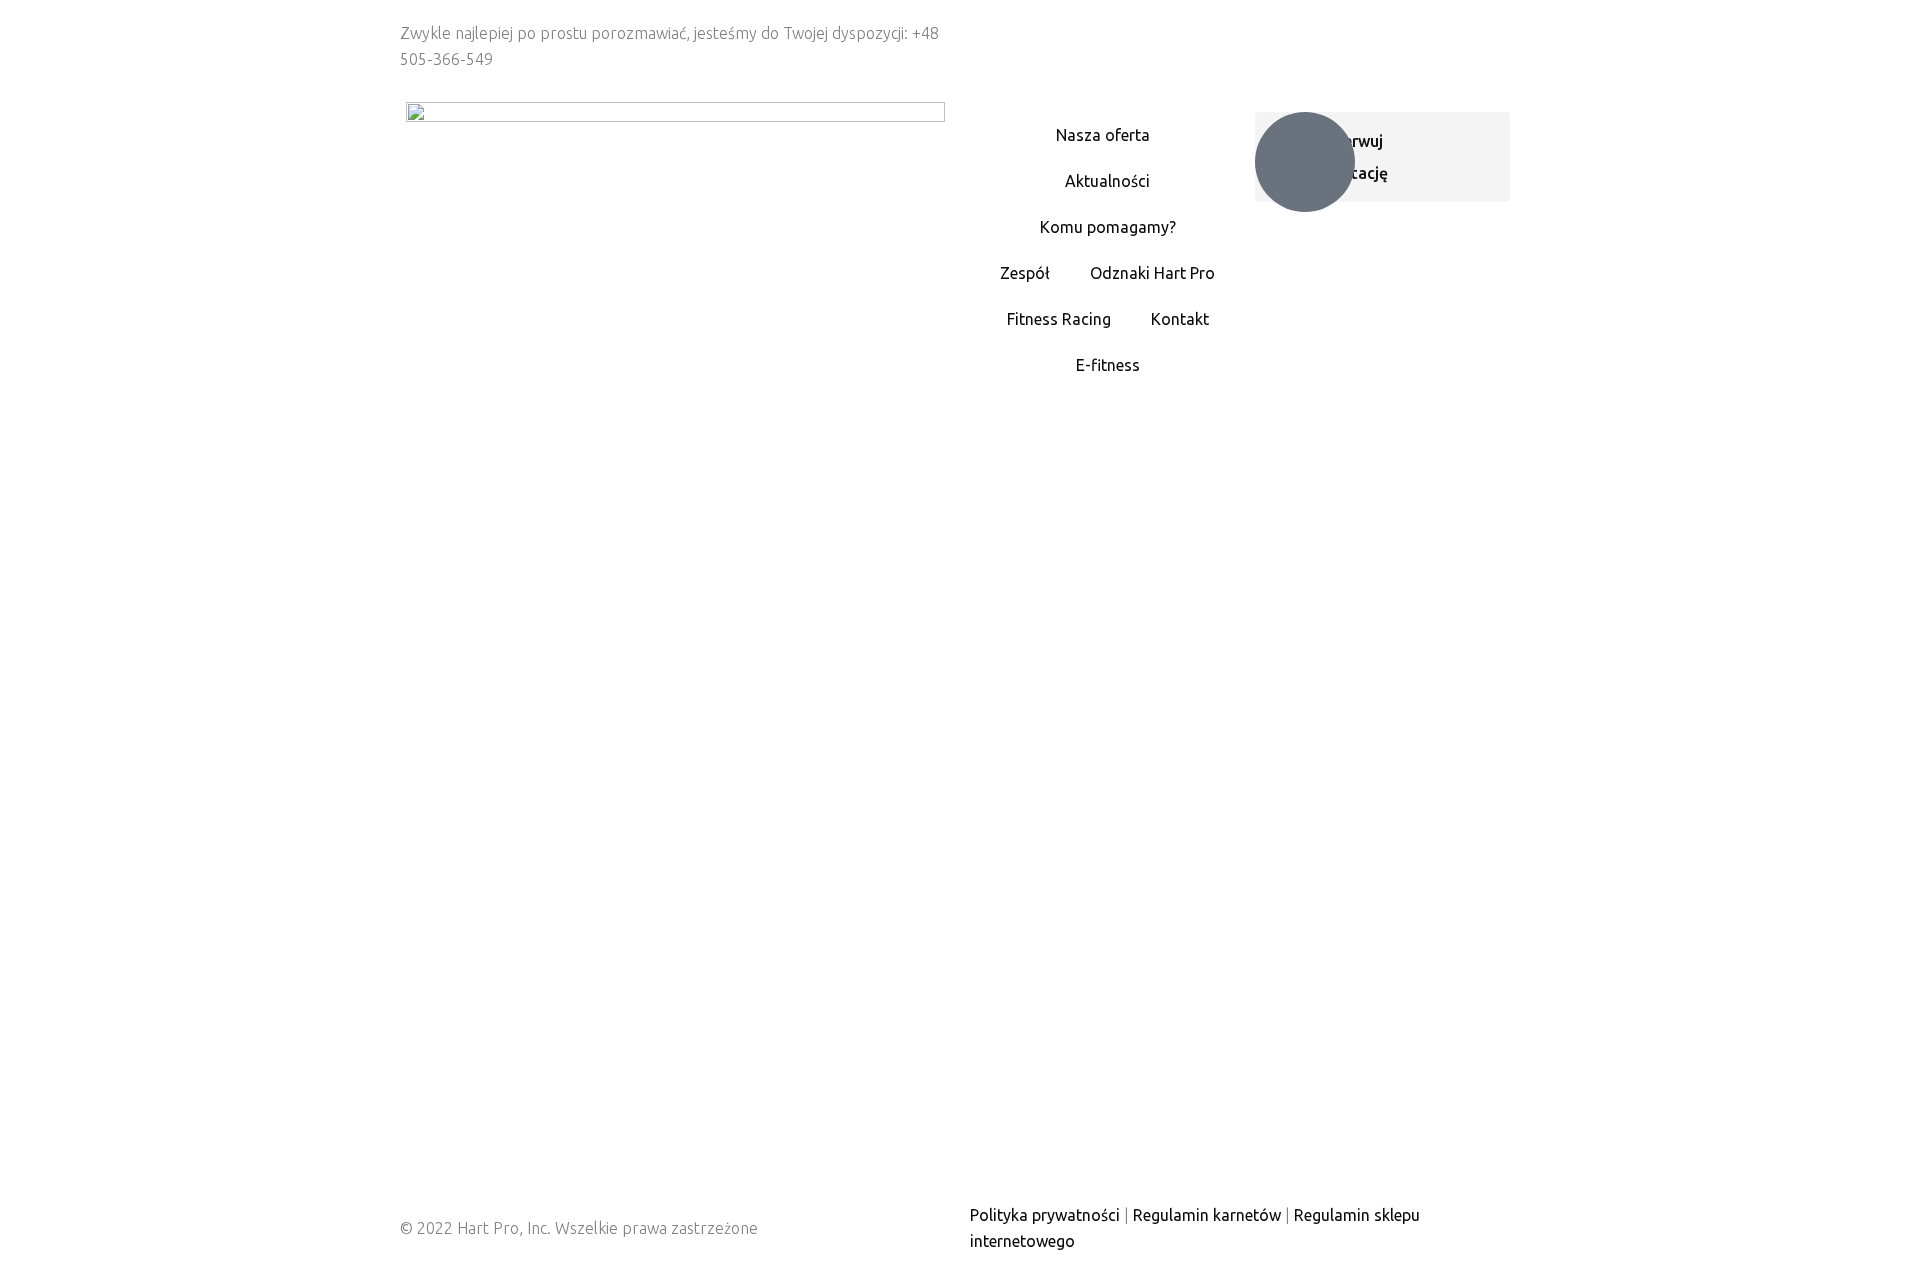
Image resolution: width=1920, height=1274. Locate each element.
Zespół (1025, 273)
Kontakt (1180, 319)
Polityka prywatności (1045, 1215)
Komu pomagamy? (1108, 227)
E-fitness (1108, 365)
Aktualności (1107, 181)
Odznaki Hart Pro (1152, 273)
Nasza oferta (1103, 135)
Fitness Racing (1059, 319)
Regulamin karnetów (1207, 1215)
